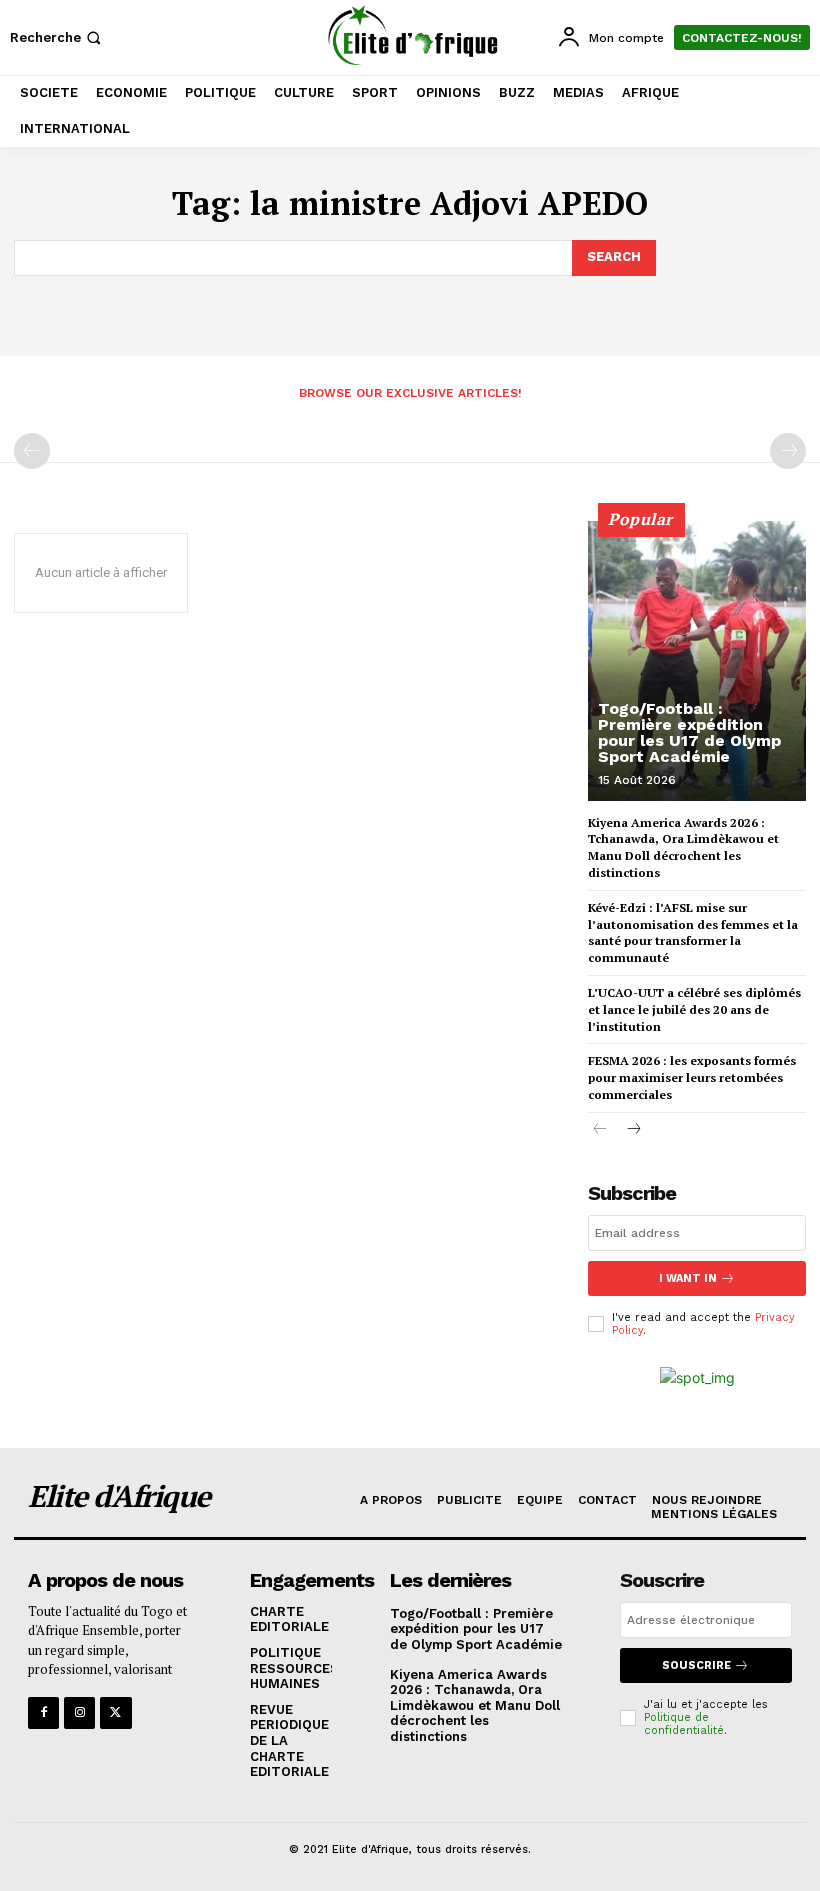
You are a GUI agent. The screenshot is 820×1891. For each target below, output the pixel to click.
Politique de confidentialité (684, 1724)
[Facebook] (43, 1712)
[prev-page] (32, 451)
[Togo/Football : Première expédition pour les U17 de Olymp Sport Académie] (697, 661)
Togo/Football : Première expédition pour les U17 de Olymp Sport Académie (689, 732)
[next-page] (632, 1130)
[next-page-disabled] (788, 451)
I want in (688, 1278)
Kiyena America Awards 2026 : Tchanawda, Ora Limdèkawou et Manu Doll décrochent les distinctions (475, 1705)
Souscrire (696, 1665)
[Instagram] (79, 1712)
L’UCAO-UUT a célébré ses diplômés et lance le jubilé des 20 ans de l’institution (694, 1009)
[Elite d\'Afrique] (412, 35)
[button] (57, 37)
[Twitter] (115, 1712)
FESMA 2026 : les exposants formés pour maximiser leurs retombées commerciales (692, 1077)
